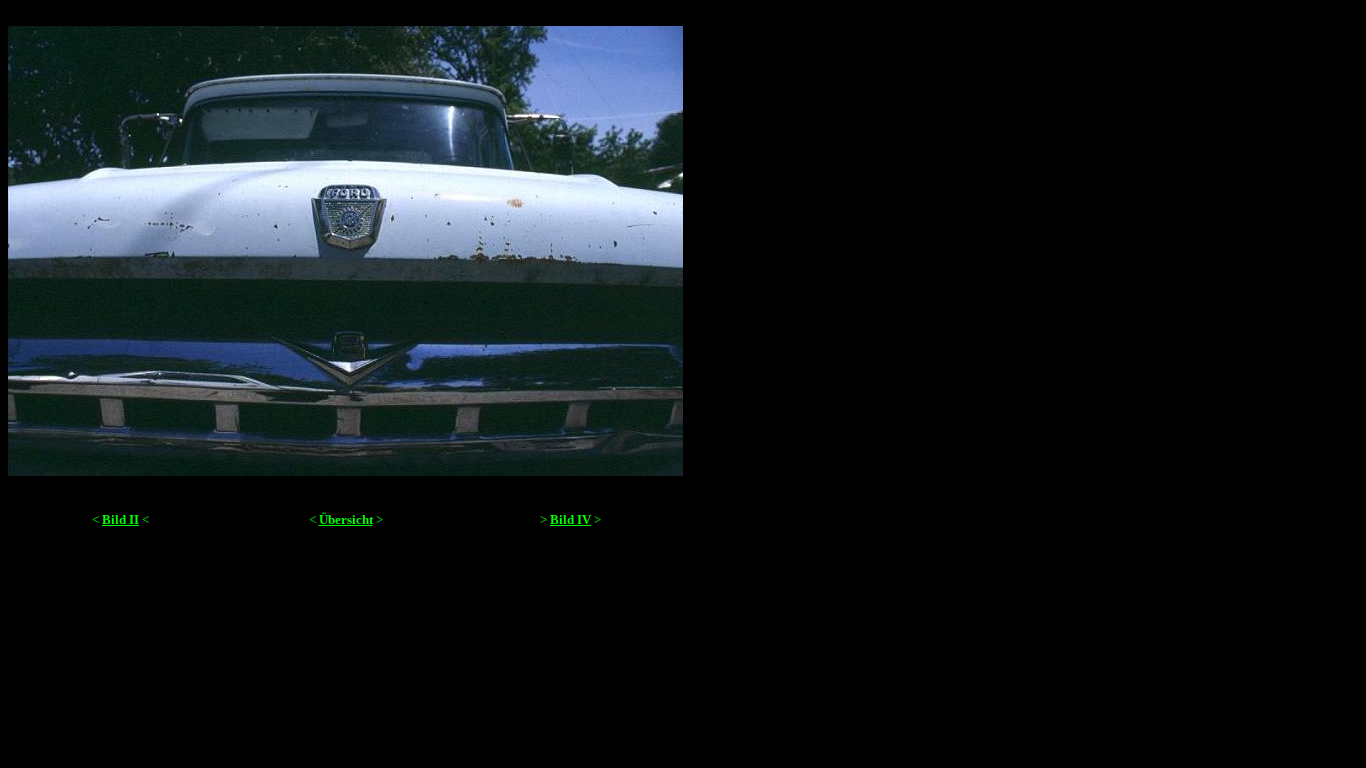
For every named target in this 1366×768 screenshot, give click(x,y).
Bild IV (570, 519)
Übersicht (346, 519)
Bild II (120, 519)
